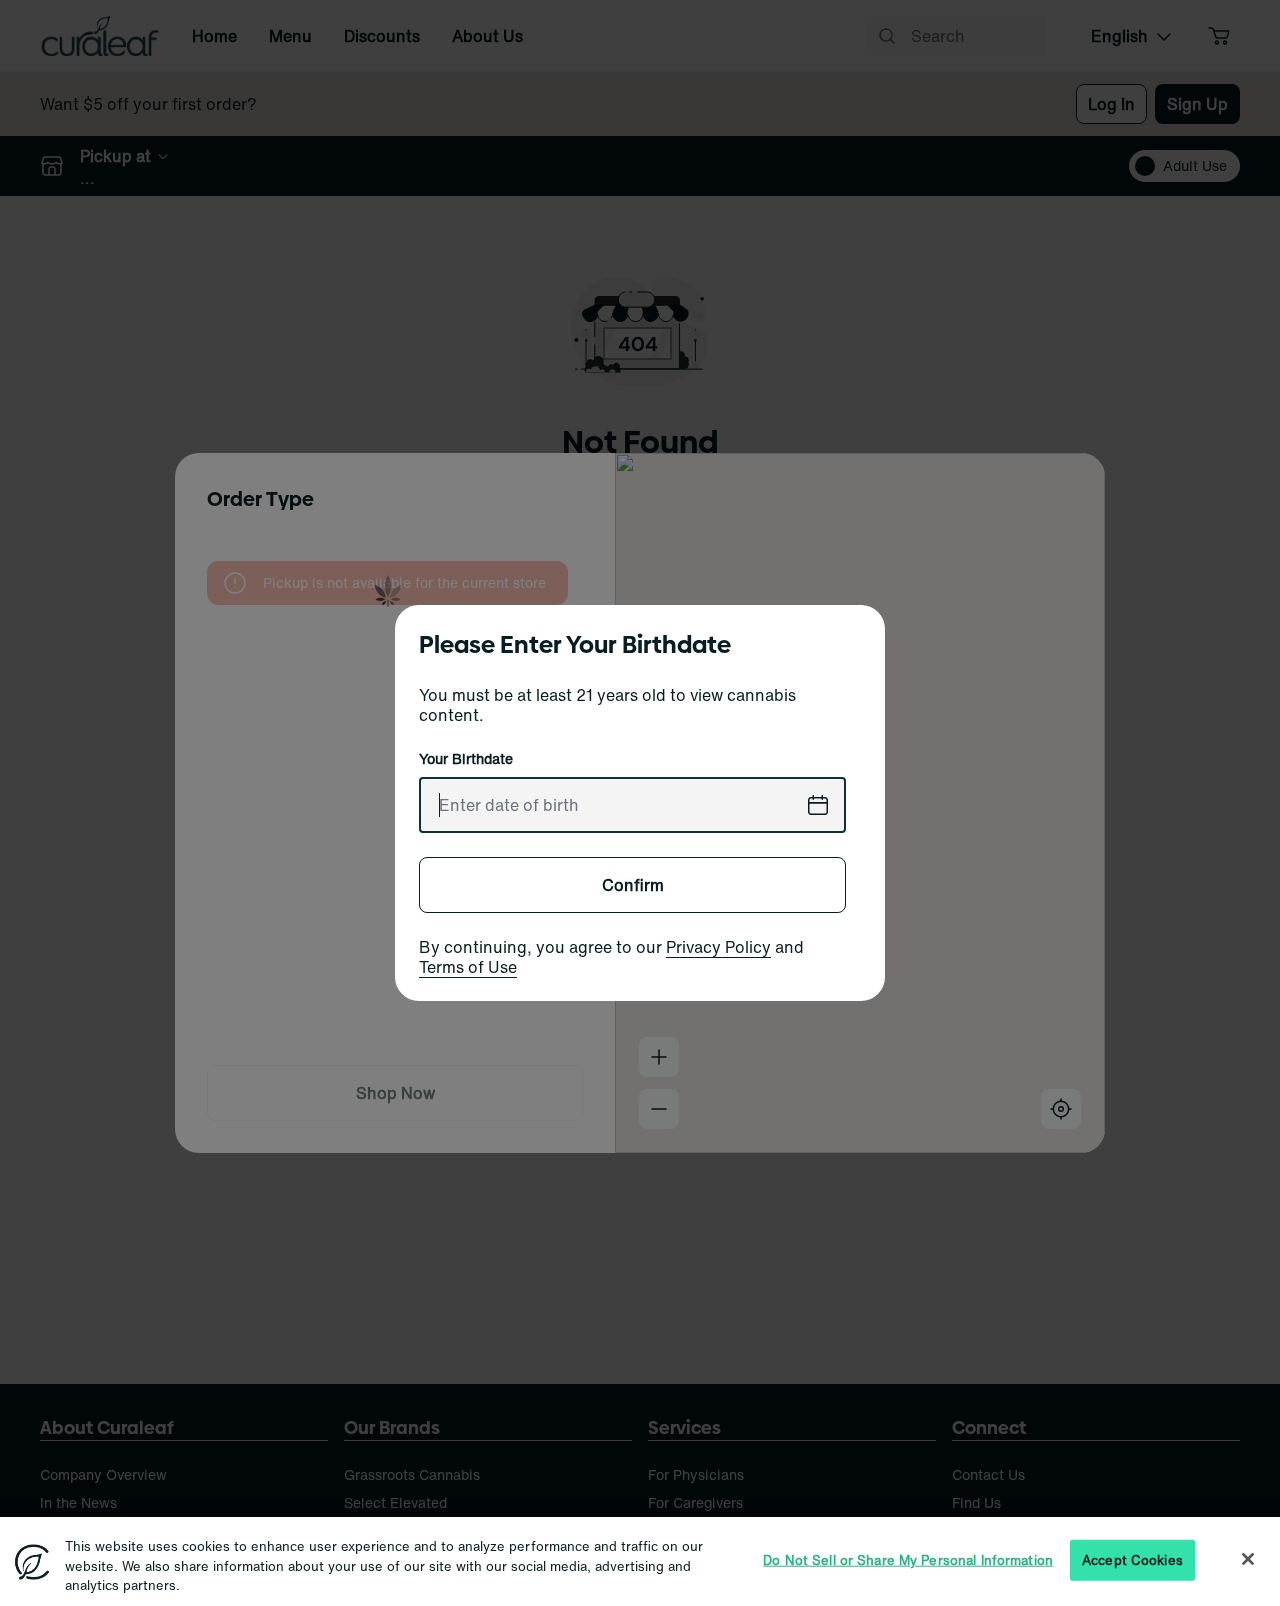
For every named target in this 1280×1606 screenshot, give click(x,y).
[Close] (1248, 1559)
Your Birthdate (466, 759)
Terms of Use (468, 967)
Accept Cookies (1132, 1559)
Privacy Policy (718, 947)
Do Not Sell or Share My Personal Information (908, 1559)
